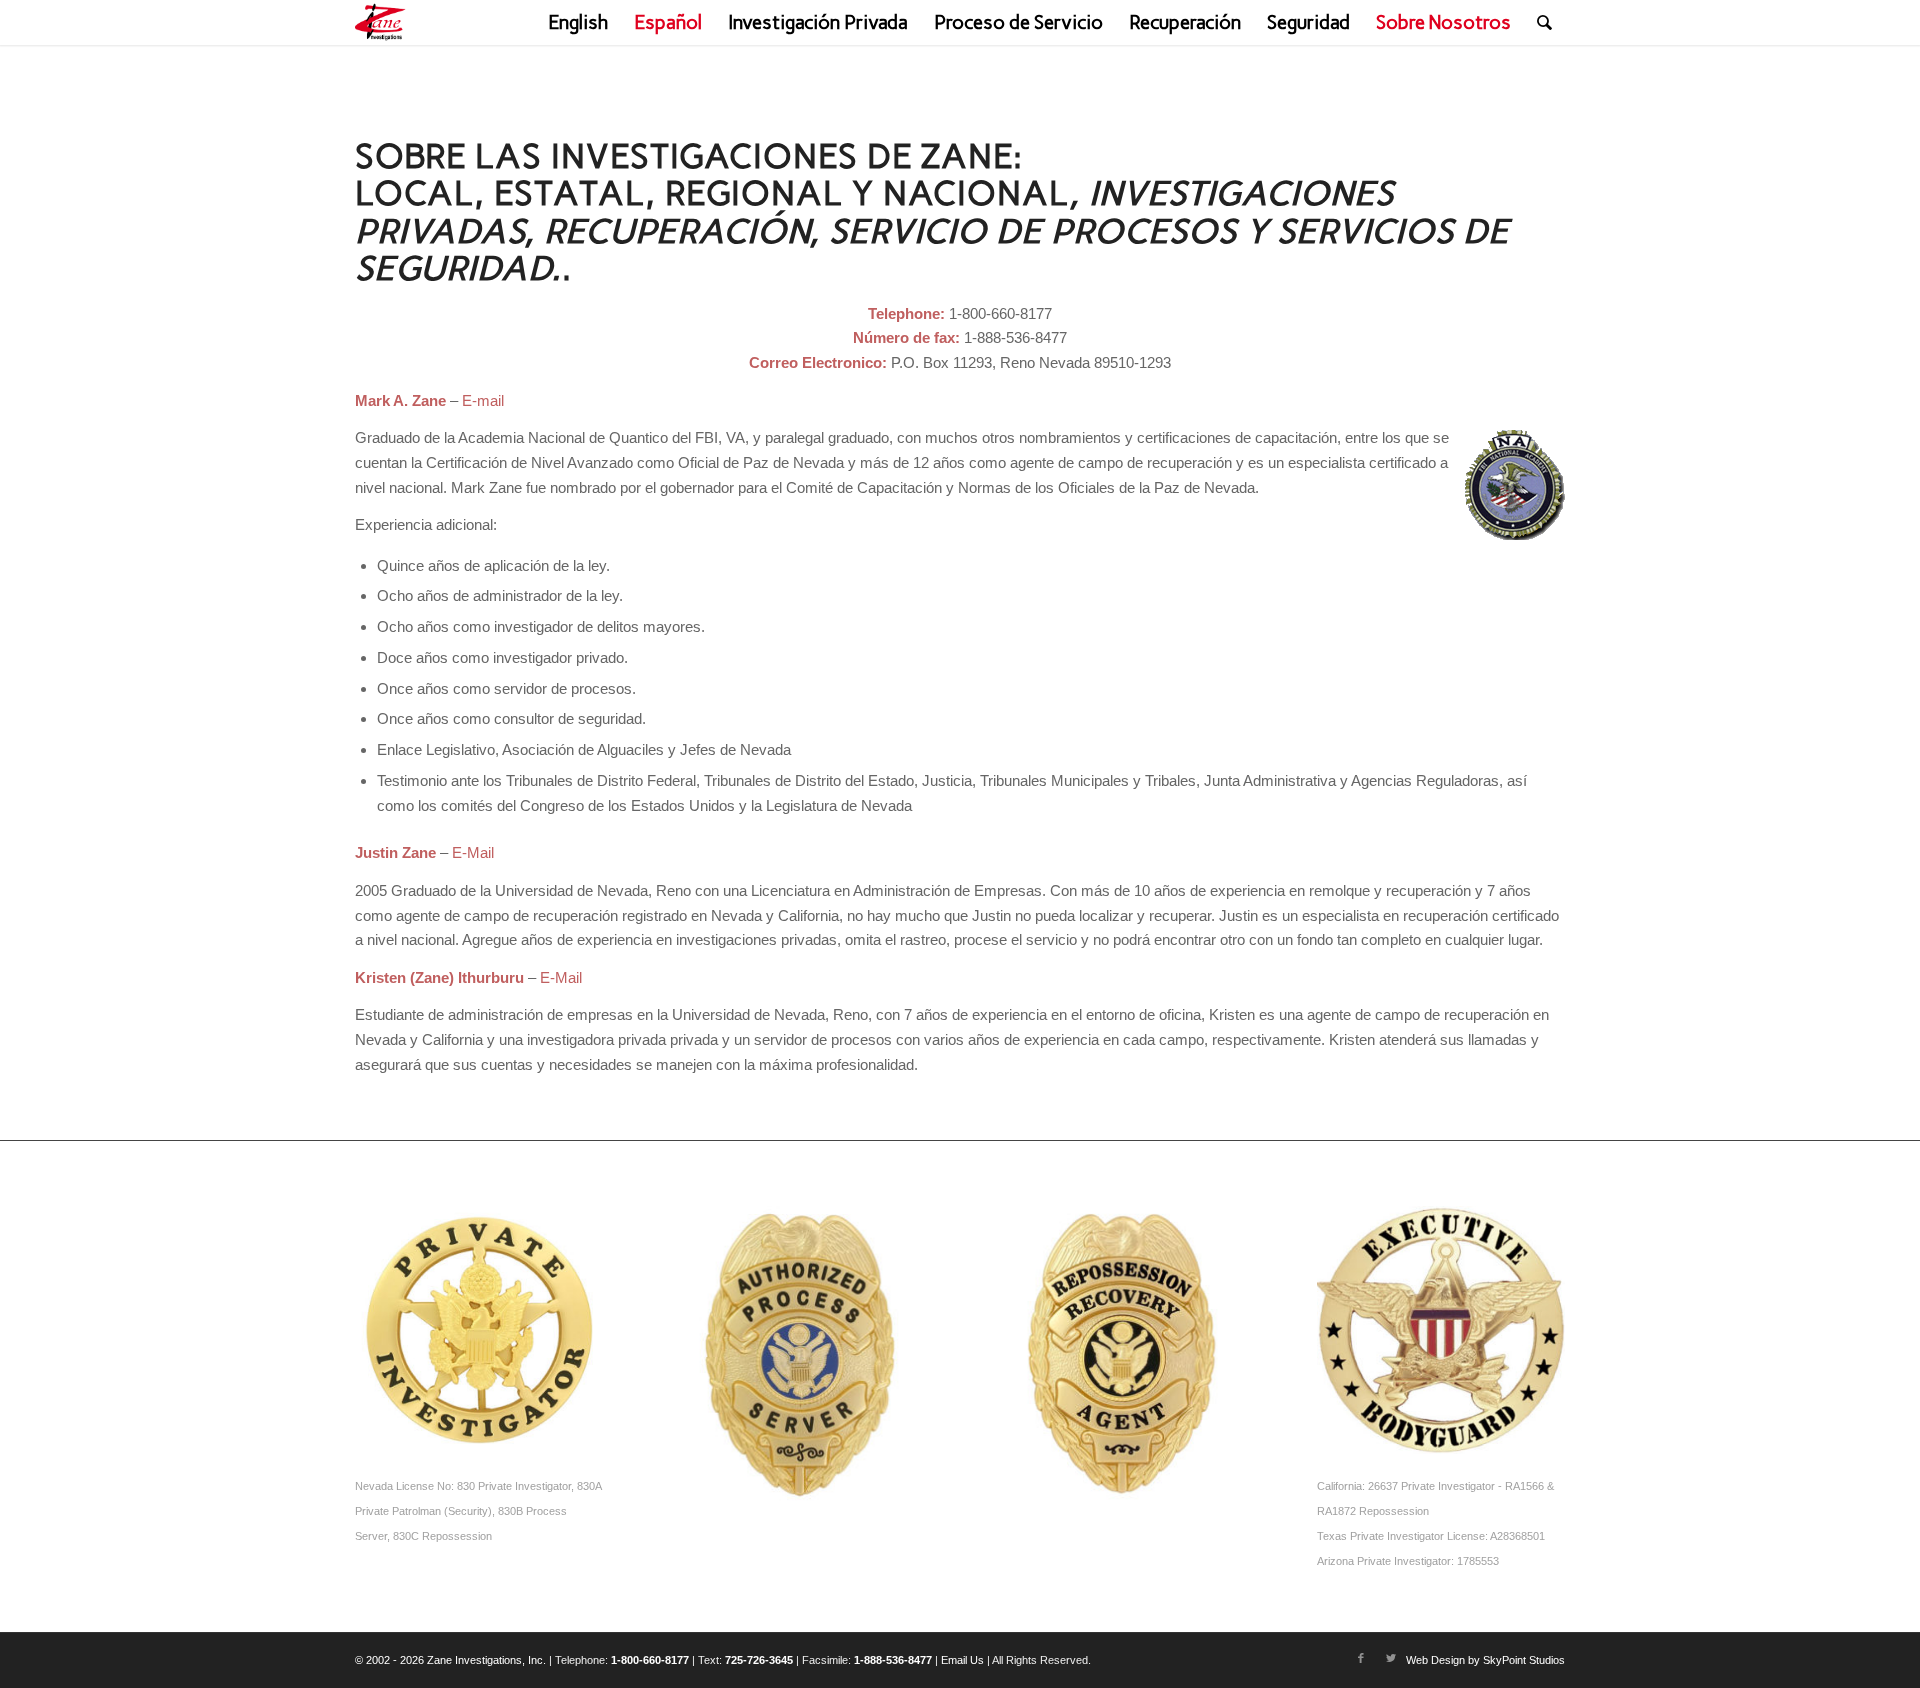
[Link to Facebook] (1361, 1658)
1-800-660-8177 (650, 1660)
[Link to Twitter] (1391, 1658)
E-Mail (473, 852)
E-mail (483, 400)
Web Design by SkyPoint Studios (1485, 1660)
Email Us (962, 1660)
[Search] (1544, 22)
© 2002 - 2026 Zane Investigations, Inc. (450, 1660)
